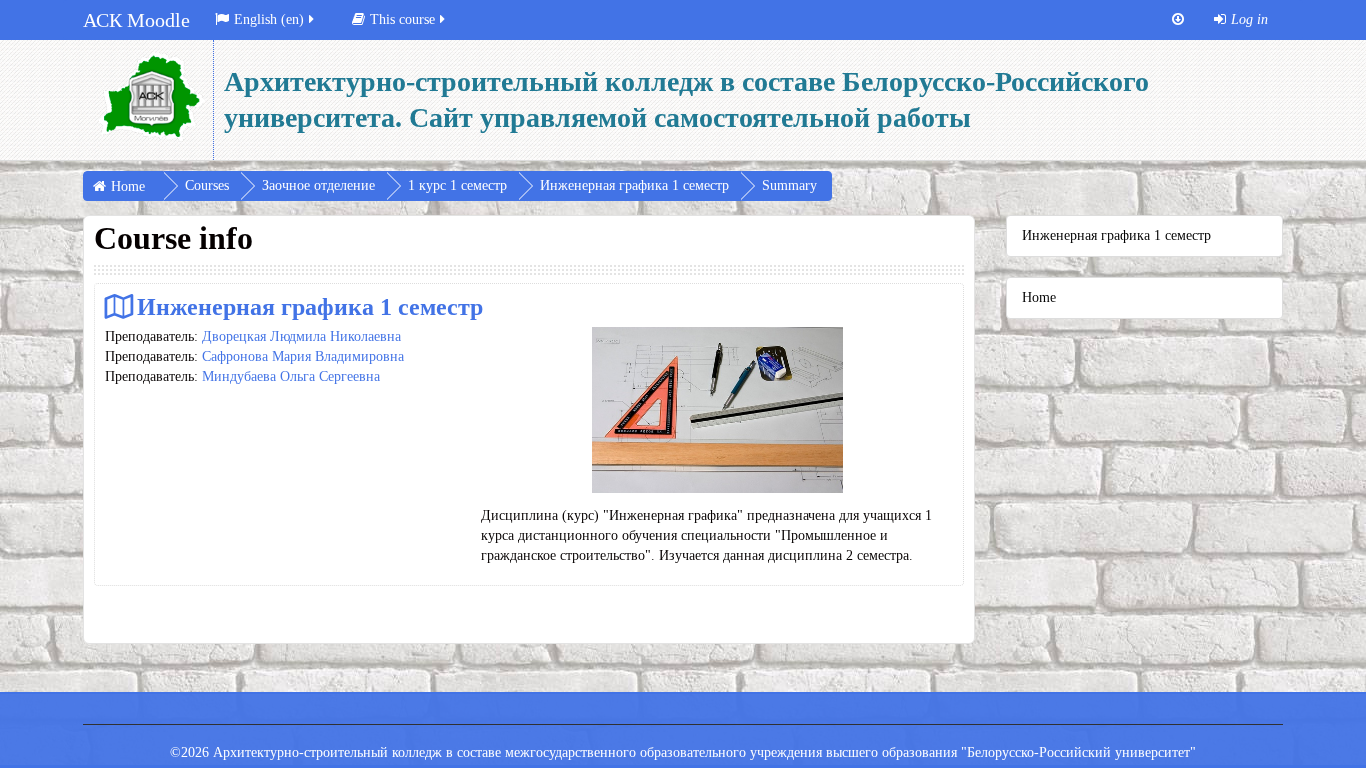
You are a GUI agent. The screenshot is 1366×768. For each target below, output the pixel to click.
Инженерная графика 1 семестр (310, 306)
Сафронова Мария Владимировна (303, 356)
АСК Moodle (136, 20)
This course (402, 19)
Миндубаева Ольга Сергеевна (291, 376)
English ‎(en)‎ (269, 19)
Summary (789, 185)
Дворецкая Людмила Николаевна (301, 336)
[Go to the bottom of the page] (1178, 20)
